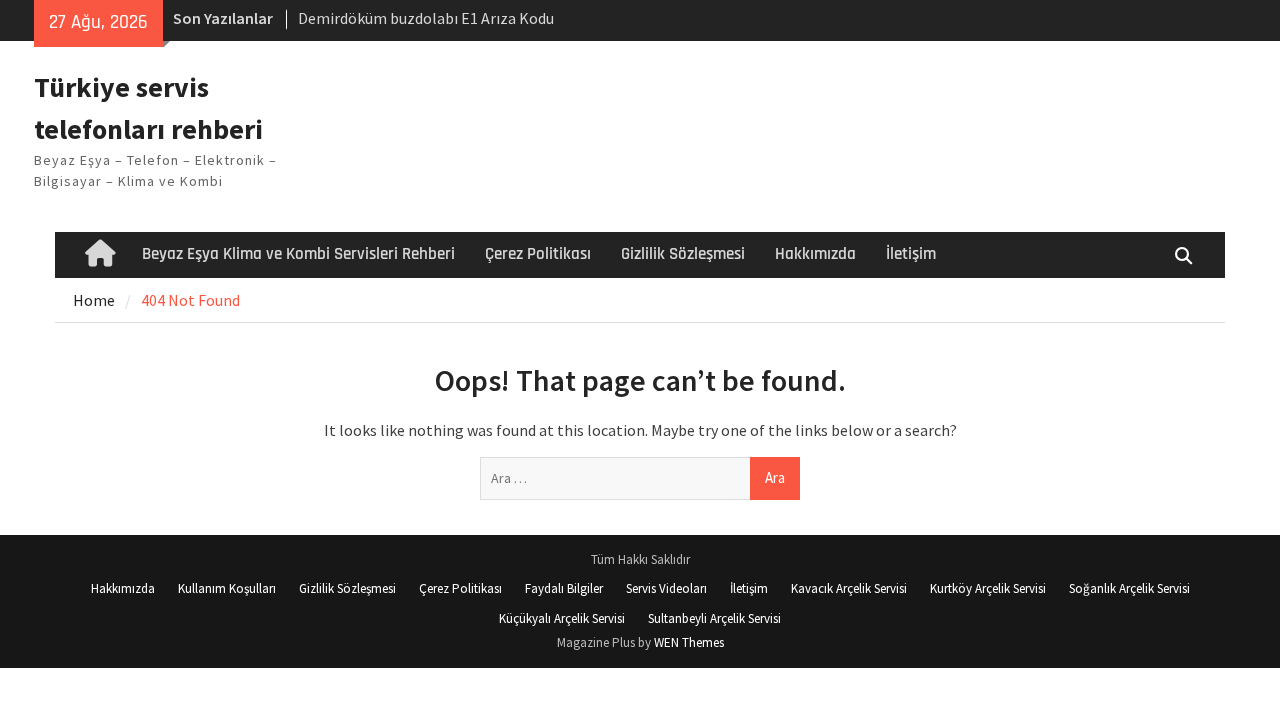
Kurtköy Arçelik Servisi (988, 588)
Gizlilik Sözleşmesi (683, 254)
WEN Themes (689, 642)
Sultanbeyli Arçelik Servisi (714, 618)
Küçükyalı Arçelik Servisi (562, 618)
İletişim (911, 254)
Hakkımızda (815, 254)
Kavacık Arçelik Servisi (849, 588)
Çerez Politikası (538, 254)
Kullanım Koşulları (227, 588)
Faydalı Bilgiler (564, 588)
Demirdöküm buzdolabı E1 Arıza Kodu (426, 18)
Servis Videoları (666, 588)
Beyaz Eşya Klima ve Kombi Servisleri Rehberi (298, 254)
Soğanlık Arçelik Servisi (1129, 588)
